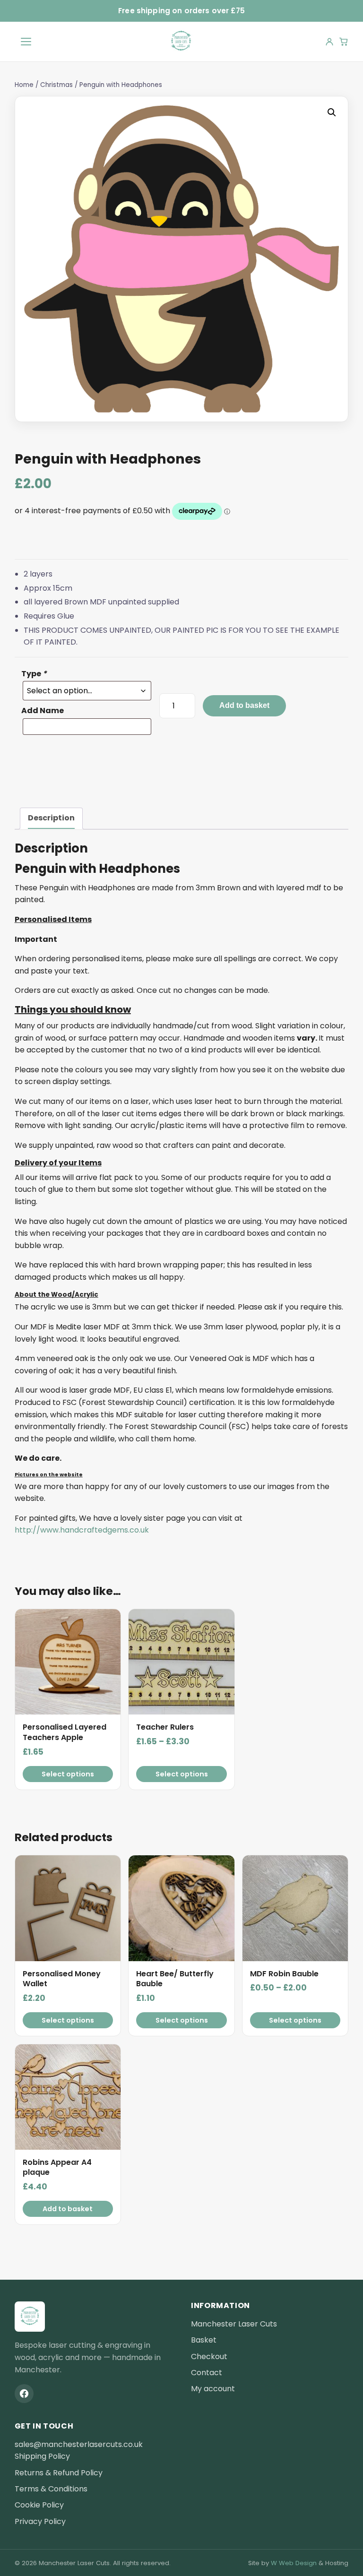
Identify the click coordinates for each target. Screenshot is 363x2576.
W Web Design (294, 2563)
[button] (332, 112)
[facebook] (24, 2394)
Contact (207, 2373)
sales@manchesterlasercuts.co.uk (79, 2444)
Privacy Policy (40, 2521)
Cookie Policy (39, 2505)
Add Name (43, 711)
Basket (204, 2340)
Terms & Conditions (51, 2489)
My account (213, 2389)
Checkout (209, 2356)
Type (34, 674)
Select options (68, 1774)
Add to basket (244, 705)
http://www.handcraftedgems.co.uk (82, 1530)
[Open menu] (26, 42)
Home (24, 85)
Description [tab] (51, 818)
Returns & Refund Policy (59, 2473)
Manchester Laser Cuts (234, 2324)
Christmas (56, 85)
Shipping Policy (42, 2456)
